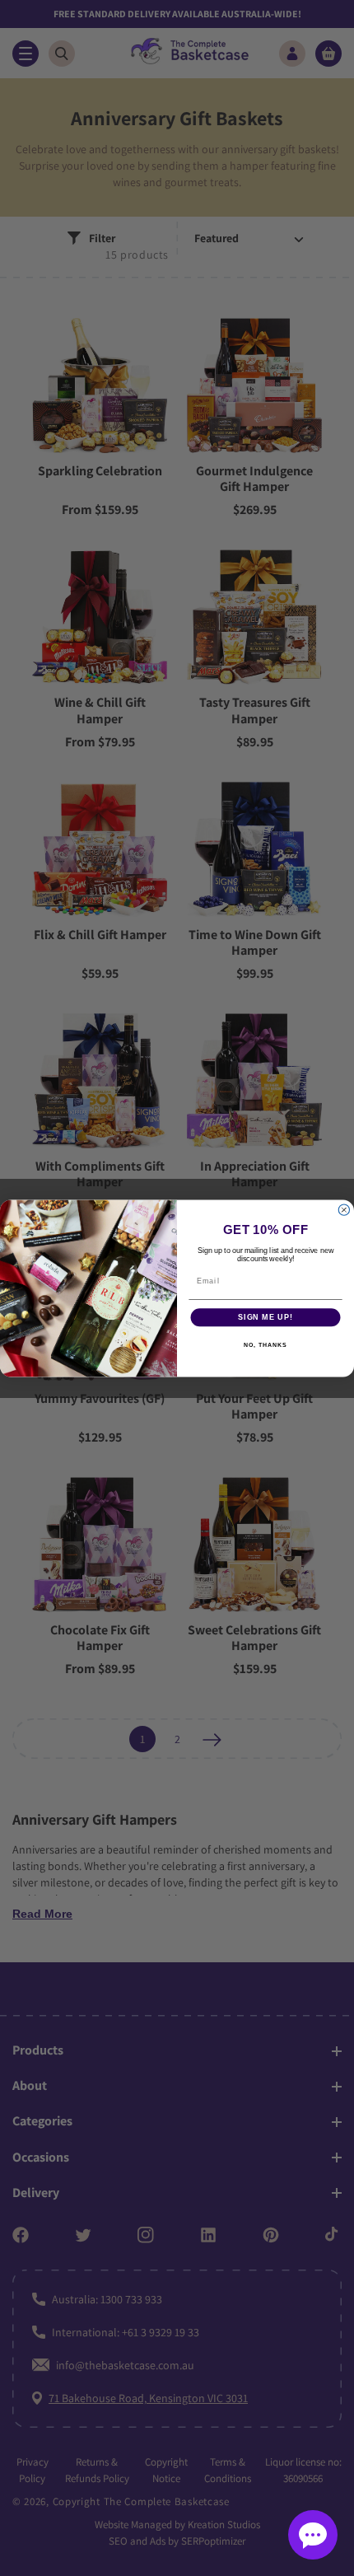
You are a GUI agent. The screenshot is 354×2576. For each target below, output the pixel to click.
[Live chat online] (313, 2535)
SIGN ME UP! (265, 1317)
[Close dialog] (344, 1210)
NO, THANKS (265, 1344)
